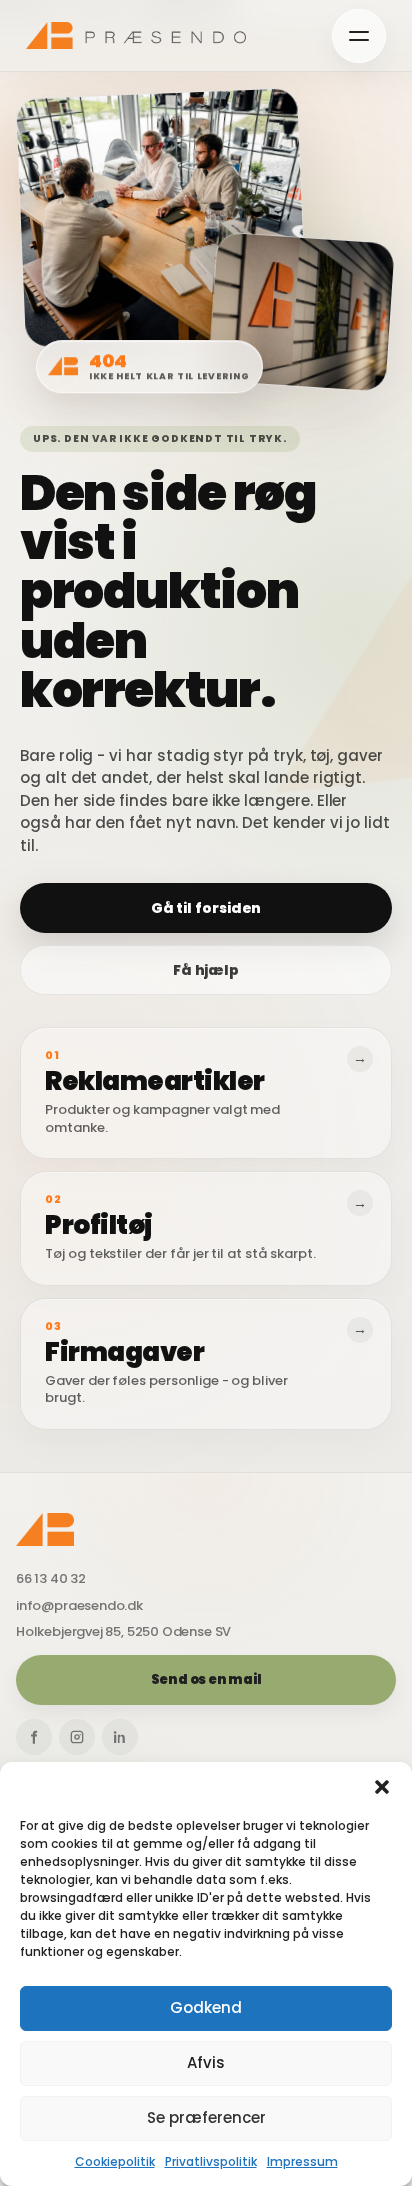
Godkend (206, 2007)
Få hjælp (206, 970)
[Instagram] (77, 1737)
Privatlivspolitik (211, 2161)
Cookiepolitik (115, 2161)
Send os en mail (206, 1679)
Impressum (302, 2161)
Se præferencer (206, 2117)
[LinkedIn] (120, 1737)
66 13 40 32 (51, 1579)
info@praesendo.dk (79, 1606)
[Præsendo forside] (136, 35)
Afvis (206, 2062)
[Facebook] (34, 1737)
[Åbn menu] (359, 36)
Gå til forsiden (206, 908)
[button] (382, 1787)
